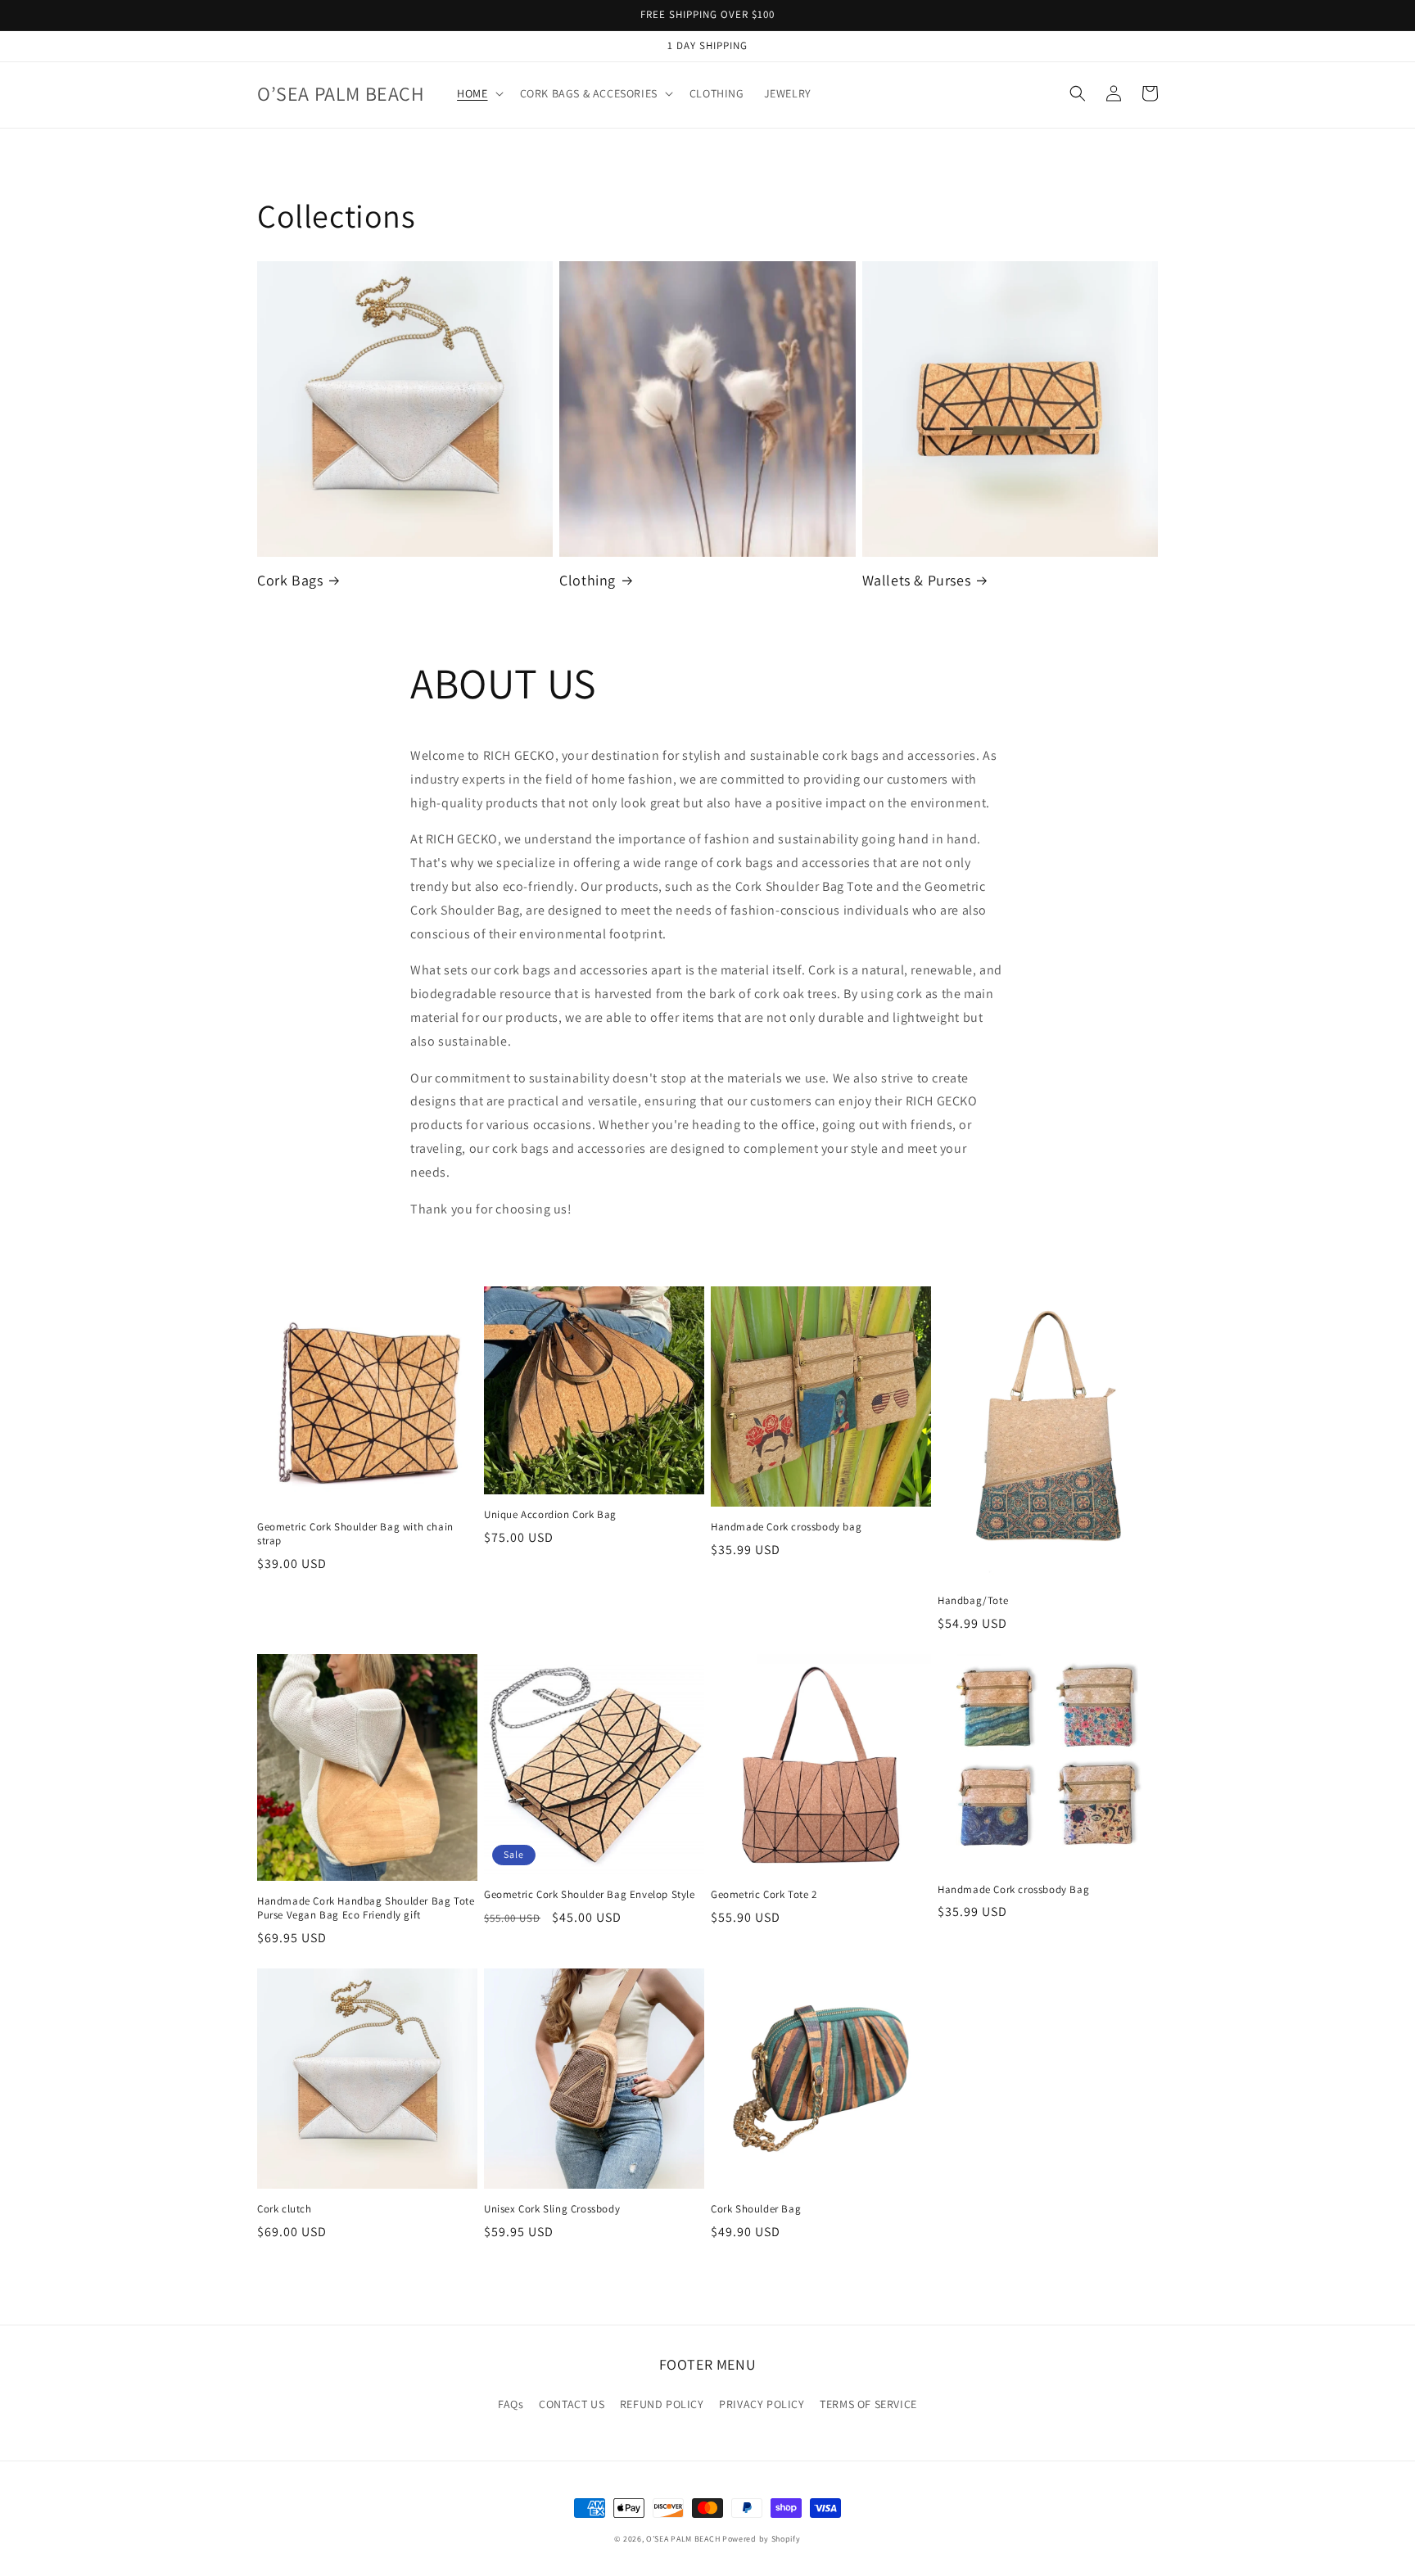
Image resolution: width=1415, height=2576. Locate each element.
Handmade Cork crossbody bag (786, 1527)
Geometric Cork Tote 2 (764, 1895)
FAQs (511, 2404)
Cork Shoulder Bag (756, 2209)
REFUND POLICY (662, 2404)
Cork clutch (285, 2209)
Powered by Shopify (762, 2539)
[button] (478, 93)
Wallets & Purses (917, 580)
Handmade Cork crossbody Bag (1013, 1890)
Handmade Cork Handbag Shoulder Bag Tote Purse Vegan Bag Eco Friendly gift (366, 1908)
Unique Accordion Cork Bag (550, 1515)
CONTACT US (572, 2404)
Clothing (588, 580)
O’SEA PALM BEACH (683, 2539)
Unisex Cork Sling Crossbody (552, 2209)
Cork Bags (290, 580)
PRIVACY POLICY (762, 2404)
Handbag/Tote (973, 1601)
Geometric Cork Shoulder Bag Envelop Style (590, 1895)
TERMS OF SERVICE (868, 2404)
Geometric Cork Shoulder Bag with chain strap (355, 1534)
